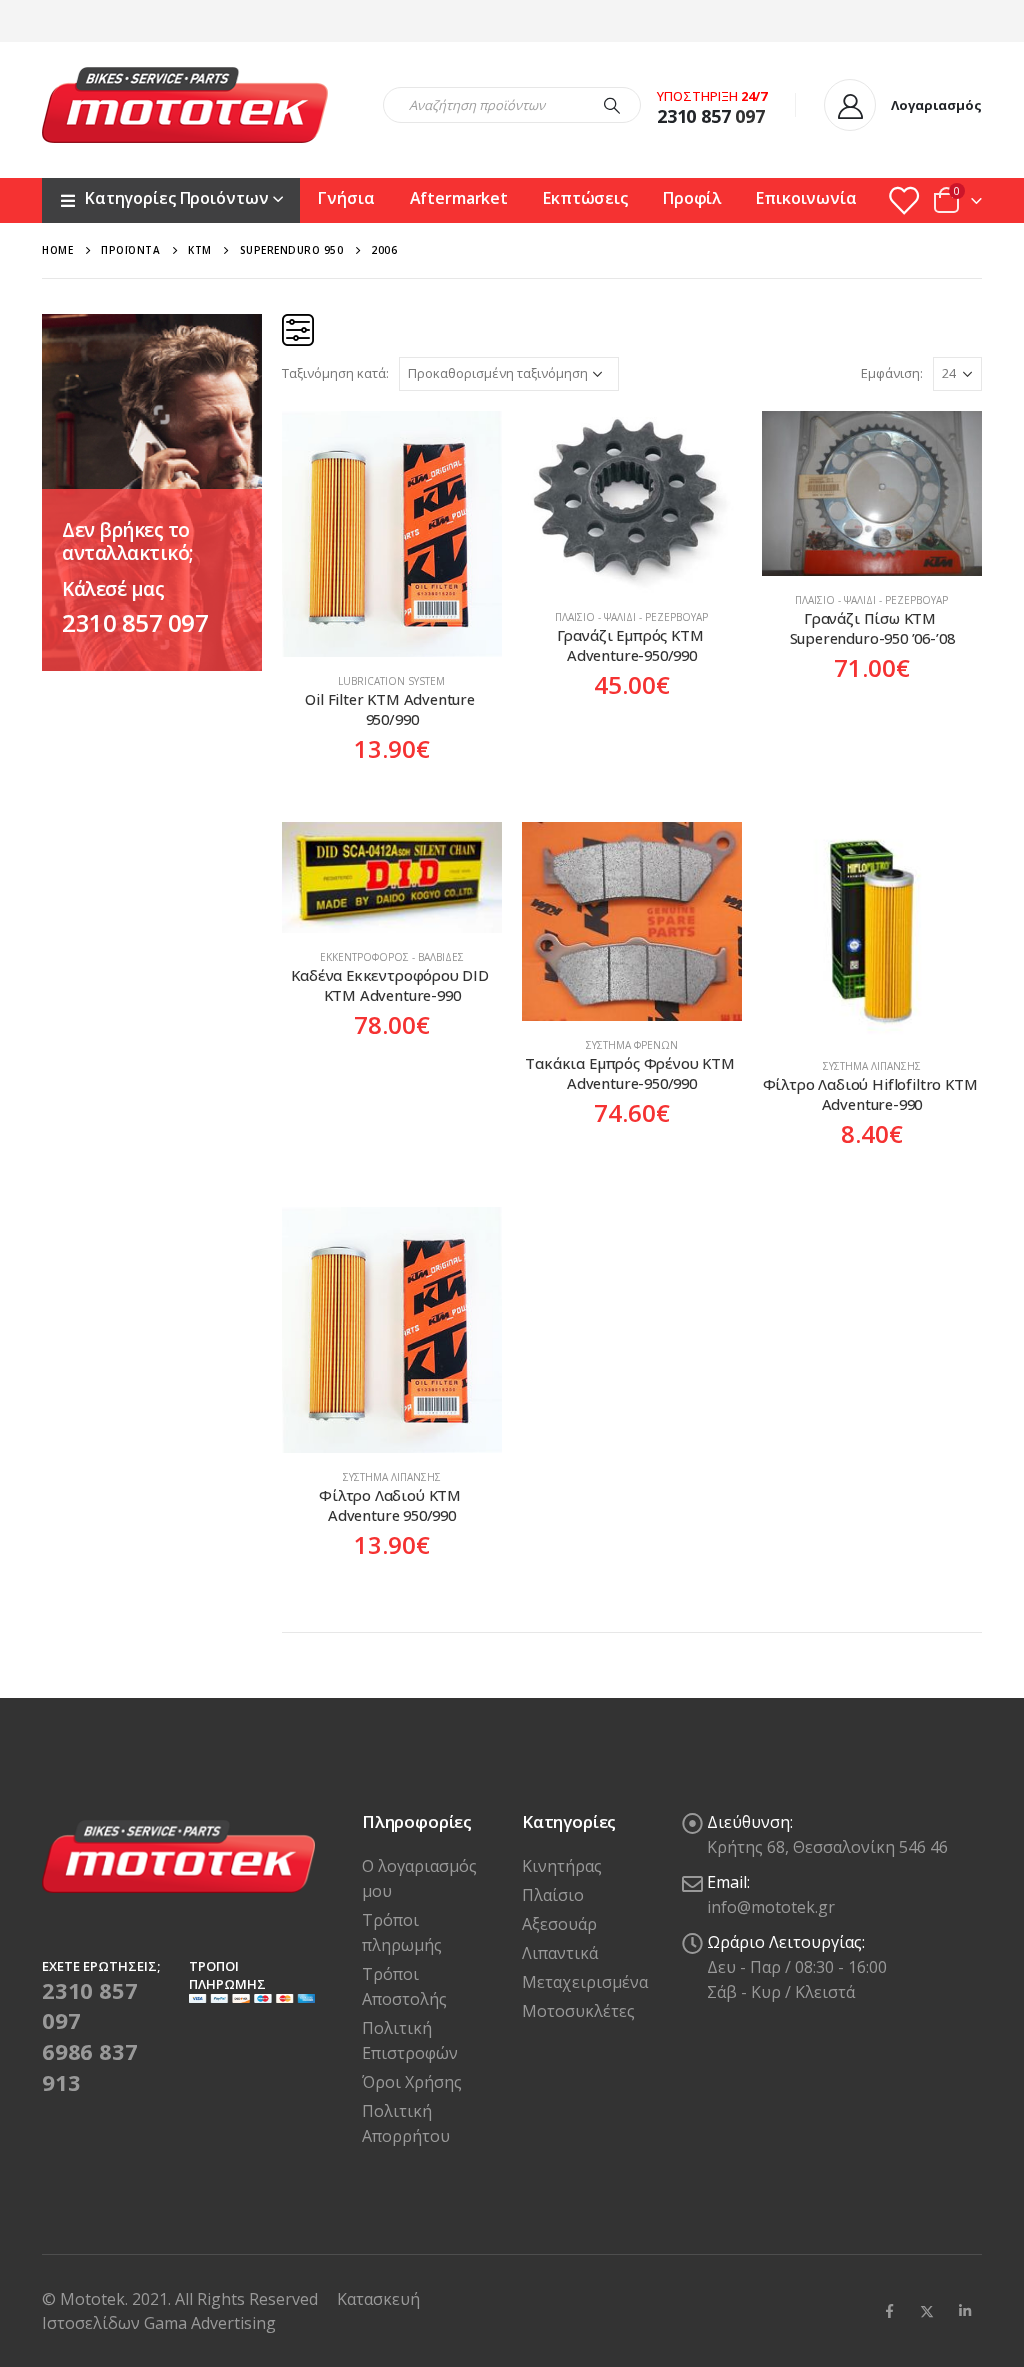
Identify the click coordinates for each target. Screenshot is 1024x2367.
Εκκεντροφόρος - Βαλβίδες (392, 957)
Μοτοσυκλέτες (578, 2011)
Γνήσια (346, 198)
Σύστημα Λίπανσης (872, 1066)
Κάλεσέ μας (113, 589)
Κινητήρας (562, 1866)
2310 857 (694, 116)
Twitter (927, 2311)
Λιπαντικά (560, 1953)
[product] (392, 534)
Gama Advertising (210, 2323)
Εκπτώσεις (585, 198)
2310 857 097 (135, 622)
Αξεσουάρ (559, 1924)
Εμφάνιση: (892, 373)
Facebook (889, 2311)
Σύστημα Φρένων (632, 1045)
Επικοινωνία (806, 198)
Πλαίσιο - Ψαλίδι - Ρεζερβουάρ (631, 617)
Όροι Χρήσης (412, 2082)
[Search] (612, 105)
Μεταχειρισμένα (585, 1982)
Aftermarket (459, 198)
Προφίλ (692, 198)
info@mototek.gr (771, 1907)
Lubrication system (391, 681)
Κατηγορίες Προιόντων (176, 198)
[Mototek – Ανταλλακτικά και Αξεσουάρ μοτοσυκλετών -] (185, 105)
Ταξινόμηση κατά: (335, 373)
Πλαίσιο (553, 1895)
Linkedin (965, 2311)
